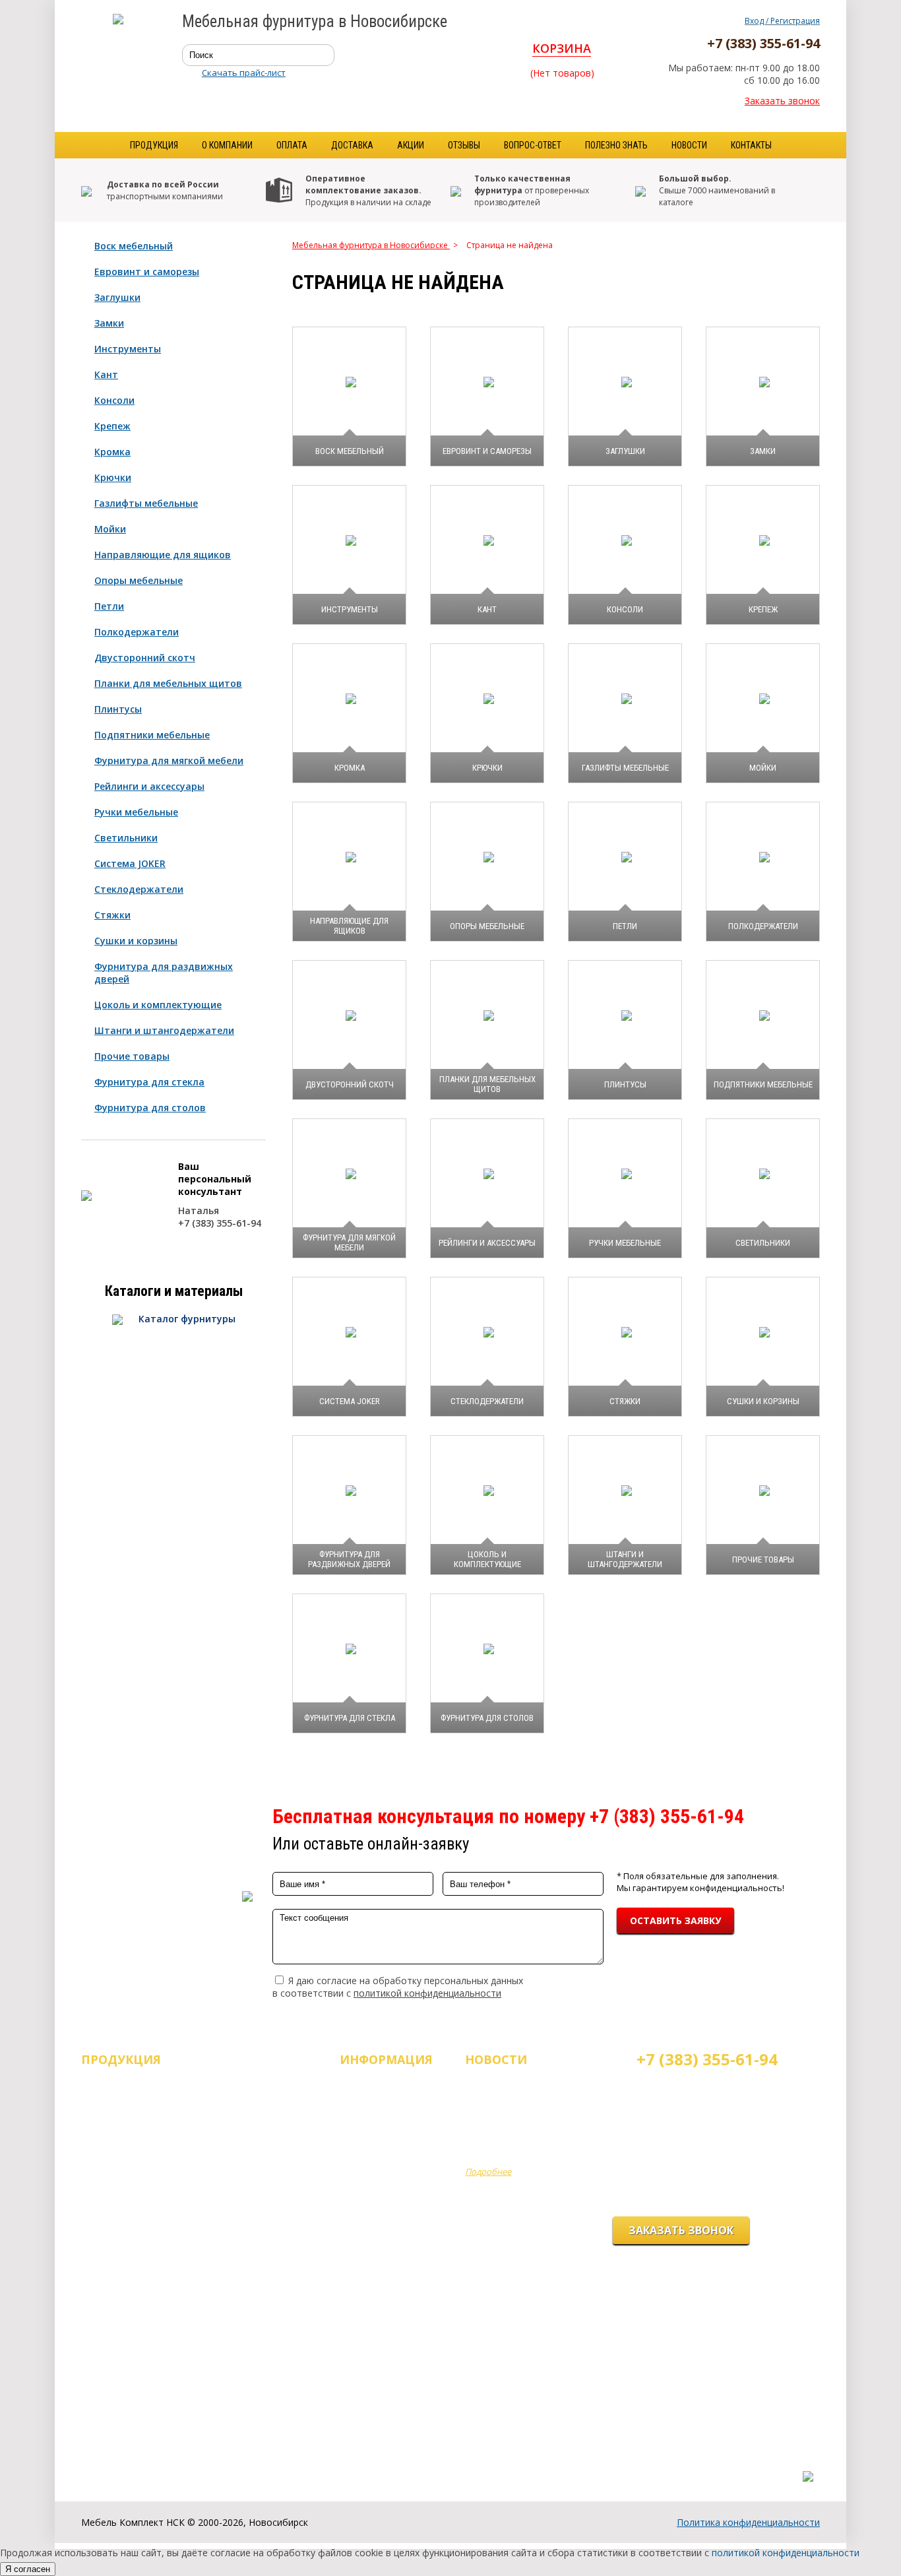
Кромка (112, 452)
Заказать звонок (782, 101)
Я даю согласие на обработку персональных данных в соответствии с (398, 1987)
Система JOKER (130, 863)
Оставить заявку (675, 1920)
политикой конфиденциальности (427, 1993)
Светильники (126, 838)
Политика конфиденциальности (748, 2522)
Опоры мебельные (139, 580)
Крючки (113, 477)
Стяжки (112, 915)
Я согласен (28, 2569)
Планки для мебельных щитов (168, 683)
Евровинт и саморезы (147, 272)
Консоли (114, 400)
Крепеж (112, 426)
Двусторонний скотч (145, 658)
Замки (109, 323)
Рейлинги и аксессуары (149, 786)
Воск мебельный (134, 246)
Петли (109, 606)
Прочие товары (132, 1056)
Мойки (110, 529)
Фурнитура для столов (150, 1108)
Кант (106, 374)
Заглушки (117, 297)
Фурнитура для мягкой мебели (169, 760)
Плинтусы (118, 709)
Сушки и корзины (136, 941)
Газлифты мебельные (146, 503)
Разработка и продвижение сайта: (740, 2463)
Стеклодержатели (139, 889)
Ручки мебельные (136, 812)
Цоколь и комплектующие (158, 1005)
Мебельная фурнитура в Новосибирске (371, 245)
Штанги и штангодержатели (164, 1030)
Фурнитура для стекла (149, 1082)
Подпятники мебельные (152, 735)
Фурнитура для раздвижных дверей (164, 973)
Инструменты (128, 349)
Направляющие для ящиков (163, 555)
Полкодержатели (137, 632)
